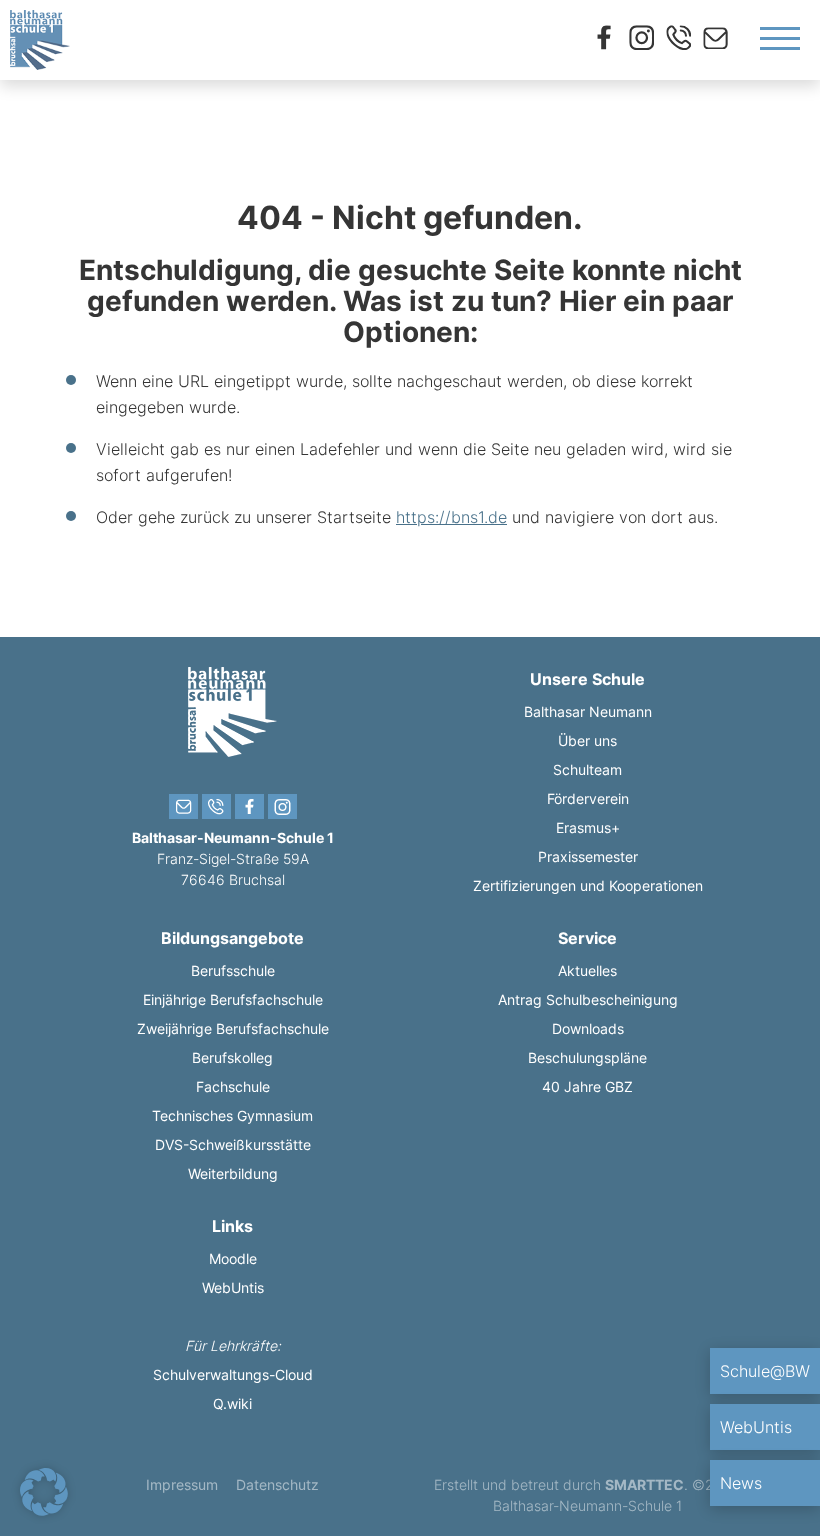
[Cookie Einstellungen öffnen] (44, 1510)
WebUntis (233, 1287)
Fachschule (233, 1086)
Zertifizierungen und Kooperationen (588, 885)
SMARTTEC (644, 1484)
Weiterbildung (233, 1173)
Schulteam (587, 769)
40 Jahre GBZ (587, 1086)
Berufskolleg (232, 1057)
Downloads (588, 1028)
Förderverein (588, 798)
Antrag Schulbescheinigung (588, 999)
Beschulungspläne (587, 1057)
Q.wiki (232, 1403)
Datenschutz (277, 1484)
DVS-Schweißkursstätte (233, 1144)
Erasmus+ (588, 827)
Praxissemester (588, 856)
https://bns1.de (451, 517)
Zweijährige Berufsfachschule (233, 1028)
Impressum (182, 1484)
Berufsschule (233, 970)
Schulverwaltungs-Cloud (233, 1374)
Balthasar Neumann (588, 711)
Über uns (587, 740)
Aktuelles (587, 970)
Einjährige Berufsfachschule (233, 999)
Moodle (233, 1258)
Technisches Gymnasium (232, 1115)
